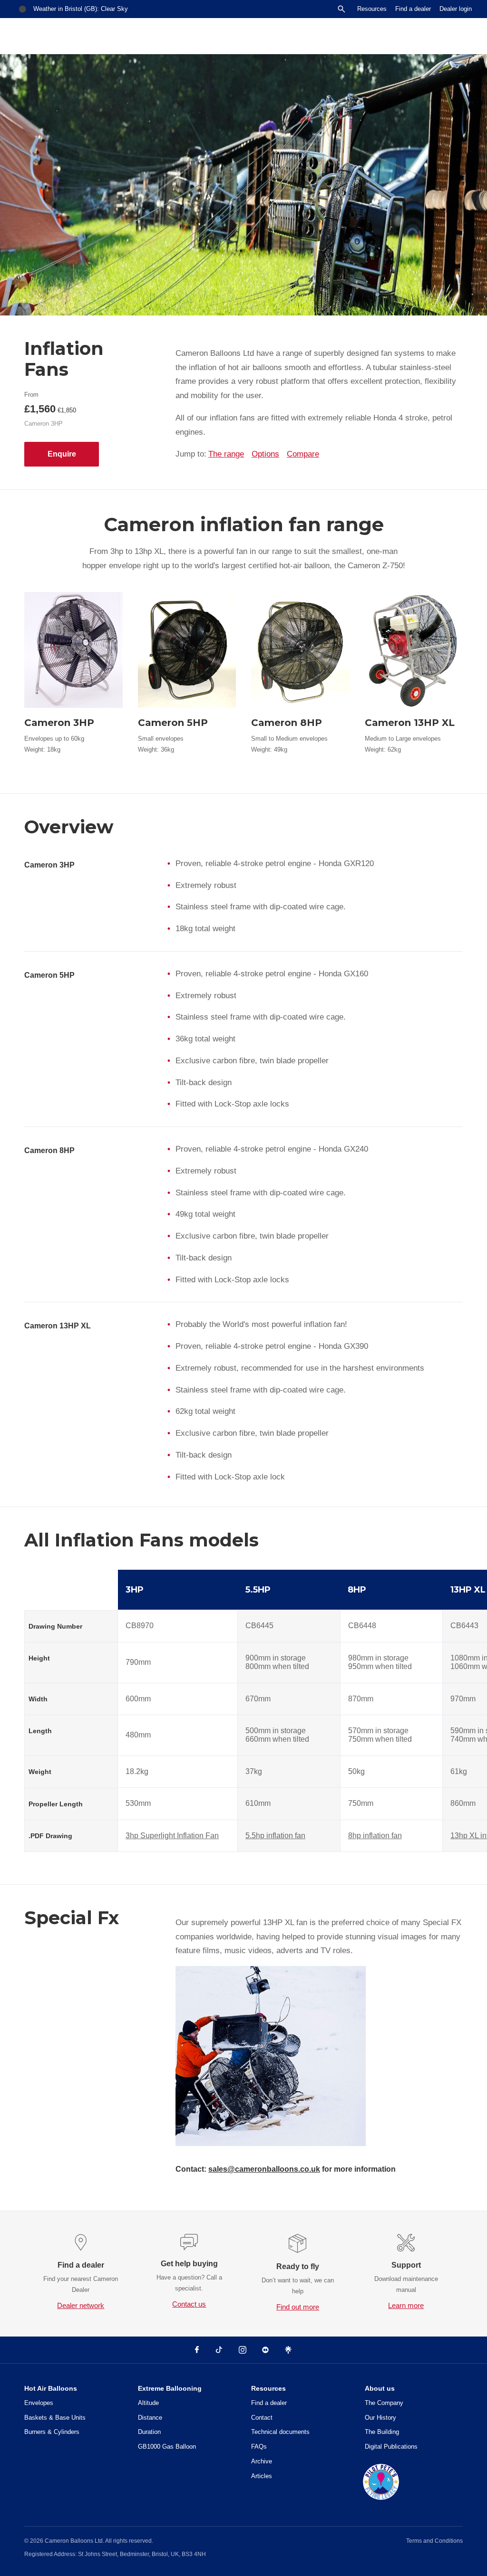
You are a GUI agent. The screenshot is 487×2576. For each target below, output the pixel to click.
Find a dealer (413, 9)
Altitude (148, 2403)
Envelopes (39, 2403)
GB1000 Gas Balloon (167, 2447)
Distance (150, 2418)
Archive (262, 2461)
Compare (303, 454)
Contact (262, 2418)
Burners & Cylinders (52, 2432)
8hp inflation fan (375, 1836)
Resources (372, 9)
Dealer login (456, 9)
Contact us (189, 2304)
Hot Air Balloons (51, 2388)
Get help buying (189, 2264)
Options (265, 454)
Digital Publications (391, 2447)
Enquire (62, 454)
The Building (382, 2432)
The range (226, 454)
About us (380, 2388)
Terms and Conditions (434, 2541)
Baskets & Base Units (55, 2418)
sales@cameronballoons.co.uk (264, 2169)
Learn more (406, 2305)
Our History (380, 2418)
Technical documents (280, 2432)
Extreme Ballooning (170, 2388)
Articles (262, 2476)
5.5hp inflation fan (275, 1836)
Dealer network (81, 2305)
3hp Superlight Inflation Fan (172, 1836)
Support (406, 2265)
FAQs (259, 2447)
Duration (149, 2432)
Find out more (298, 2307)
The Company (384, 2403)
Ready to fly (298, 2266)
